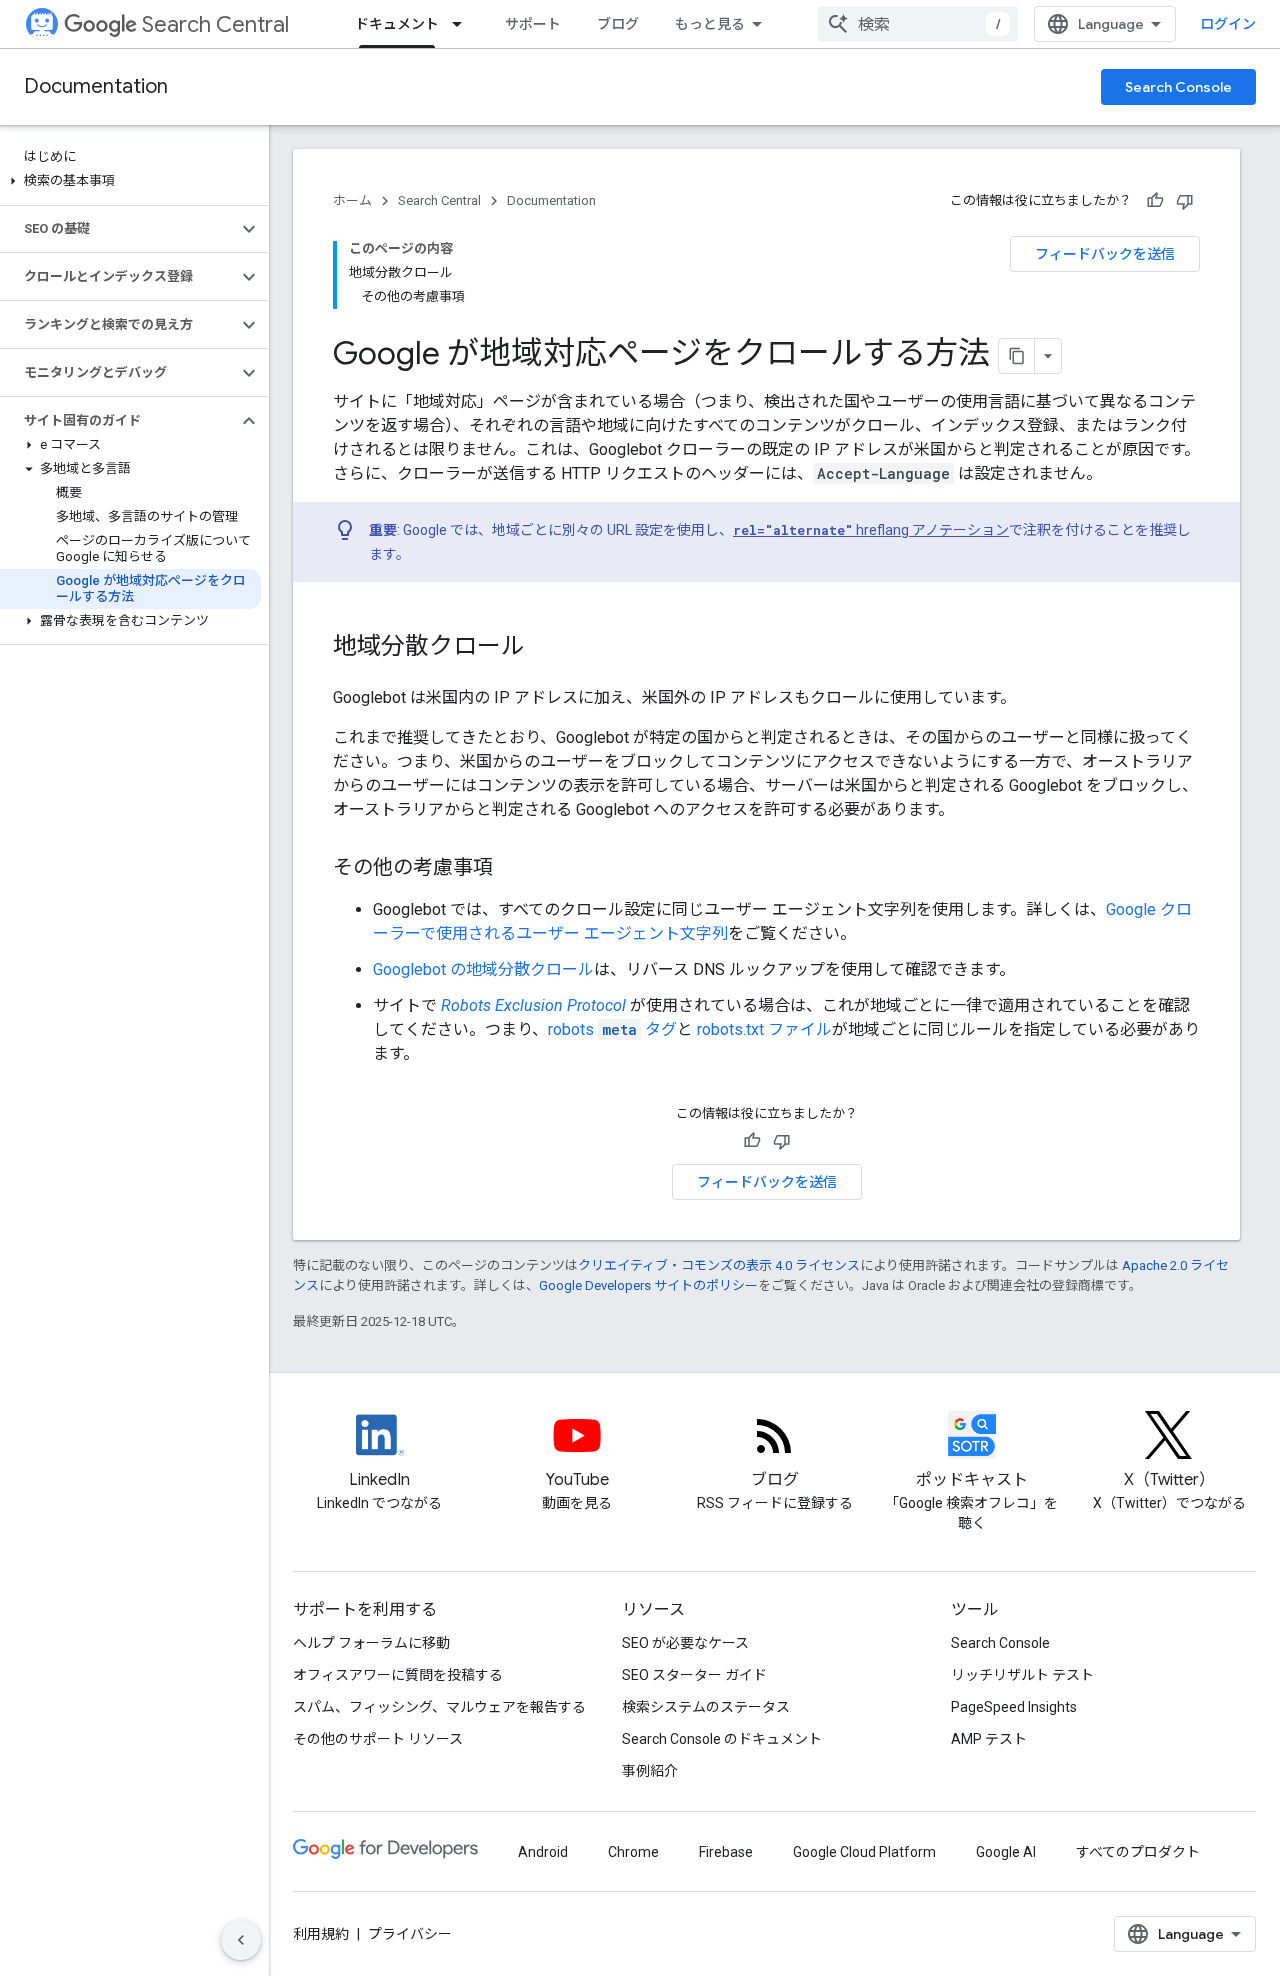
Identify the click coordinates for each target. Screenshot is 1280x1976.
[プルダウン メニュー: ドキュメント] (463, 24)
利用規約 (321, 1934)
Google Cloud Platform (864, 1852)
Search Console (1178, 87)
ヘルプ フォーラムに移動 (371, 1643)
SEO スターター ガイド (694, 1675)
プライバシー (410, 1934)
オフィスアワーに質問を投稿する (398, 1675)
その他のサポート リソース (378, 1739)
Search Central (215, 24)
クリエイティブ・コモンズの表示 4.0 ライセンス (719, 1265)
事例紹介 (650, 1771)
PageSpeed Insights (1014, 1707)
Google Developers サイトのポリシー (648, 1285)
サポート (533, 24)
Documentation (96, 86)
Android (543, 1852)
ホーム (352, 200)
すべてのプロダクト (1138, 1852)
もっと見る (710, 24)
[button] (130, 181)
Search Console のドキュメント (722, 1739)
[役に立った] (1155, 201)
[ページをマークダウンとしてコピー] (1017, 356)
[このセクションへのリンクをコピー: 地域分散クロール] (545, 648)
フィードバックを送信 (1105, 254)
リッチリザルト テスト (1022, 1675)
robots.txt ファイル (764, 1029)
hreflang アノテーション (871, 530)
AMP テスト (989, 1739)
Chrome (633, 1852)
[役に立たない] (1185, 201)
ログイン (1228, 24)
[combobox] (918, 24)
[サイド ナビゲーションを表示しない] (241, 1940)
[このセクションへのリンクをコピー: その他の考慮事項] (513, 869)
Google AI (1006, 1852)
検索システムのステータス (706, 1707)
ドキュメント (397, 24)
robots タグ (612, 1029)
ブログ (618, 24)
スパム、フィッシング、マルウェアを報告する (439, 1707)
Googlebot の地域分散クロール (483, 969)
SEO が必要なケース (685, 1643)
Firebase (726, 1852)
